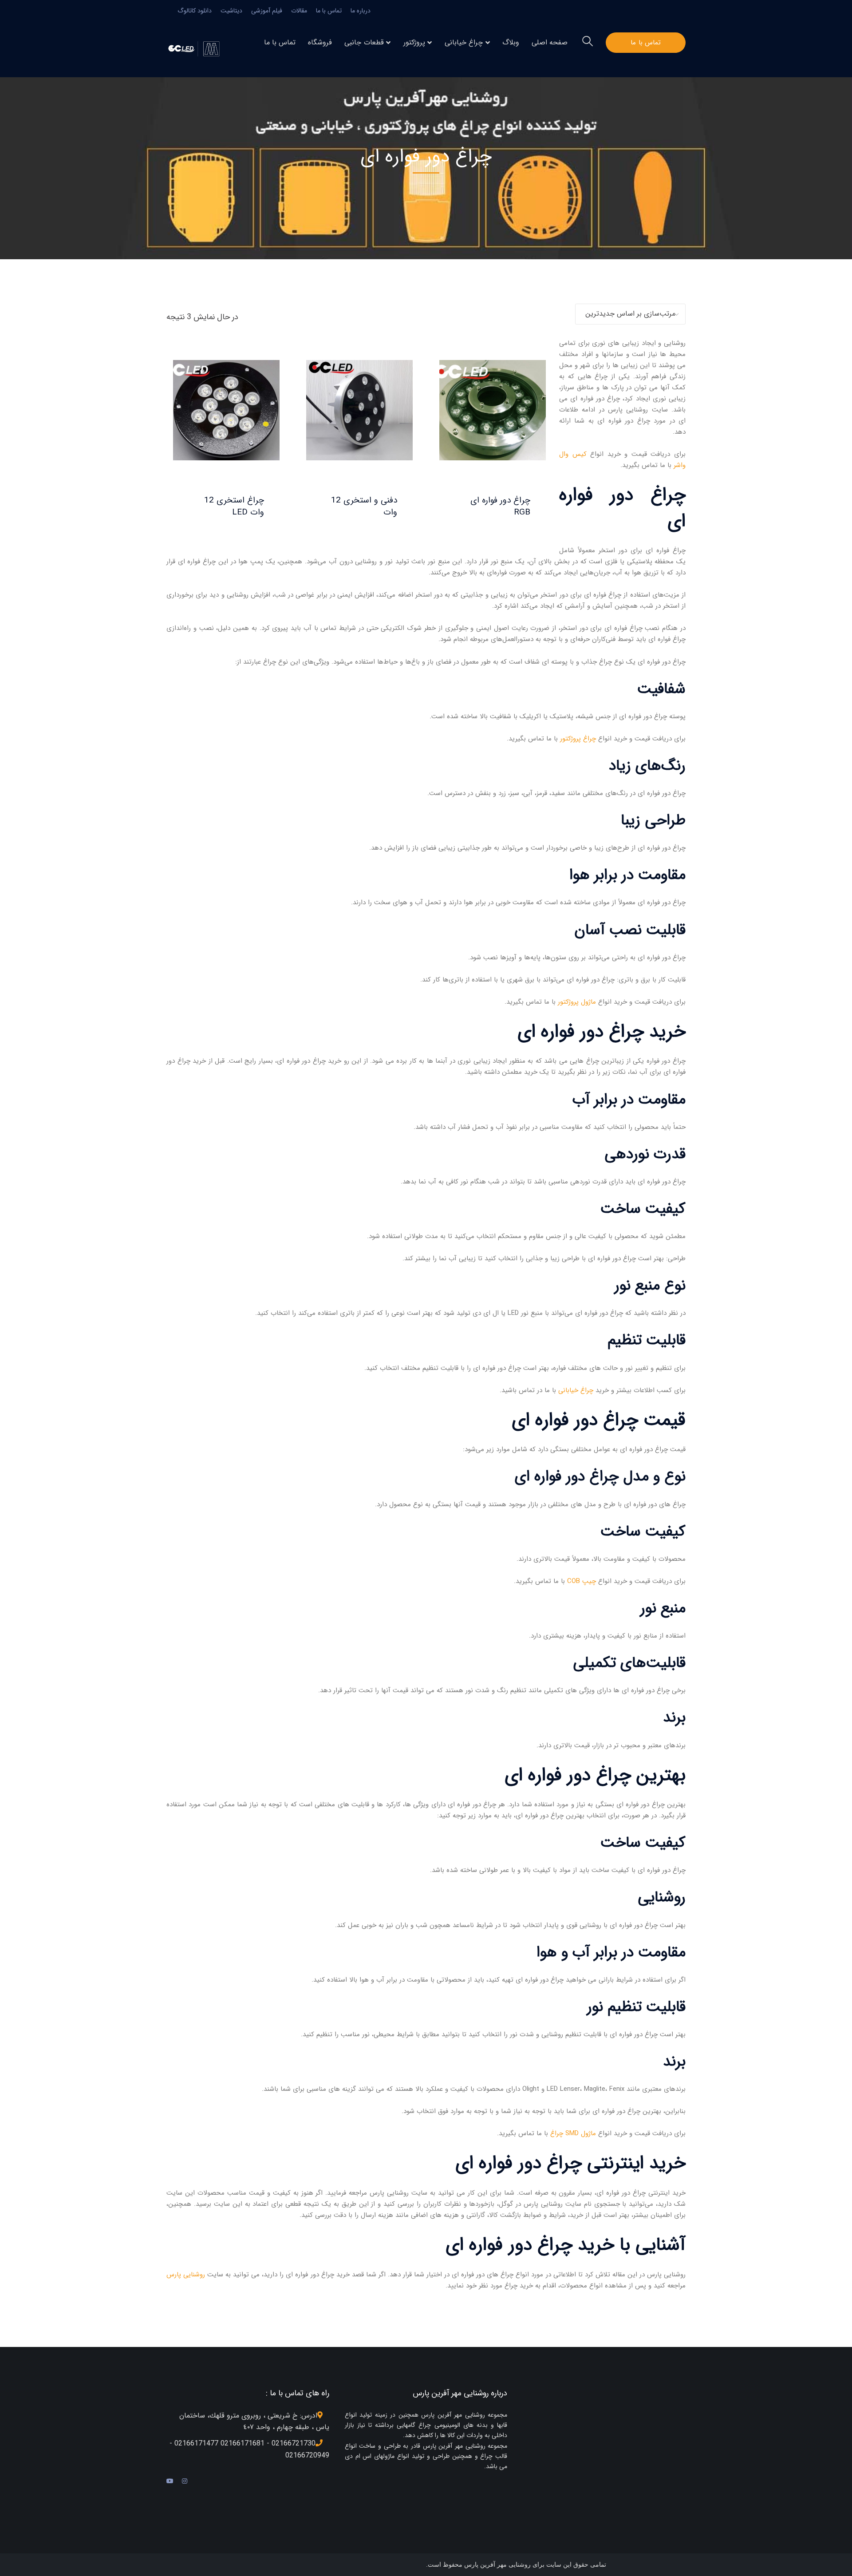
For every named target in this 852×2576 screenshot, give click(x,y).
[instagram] (185, 2481)
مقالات (299, 11)
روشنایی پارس (186, 2275)
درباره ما (361, 11)
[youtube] (170, 2481)
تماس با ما (329, 11)
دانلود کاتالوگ (195, 11)
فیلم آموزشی (267, 11)
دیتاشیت (231, 11)
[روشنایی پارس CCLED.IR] (196, 48)
